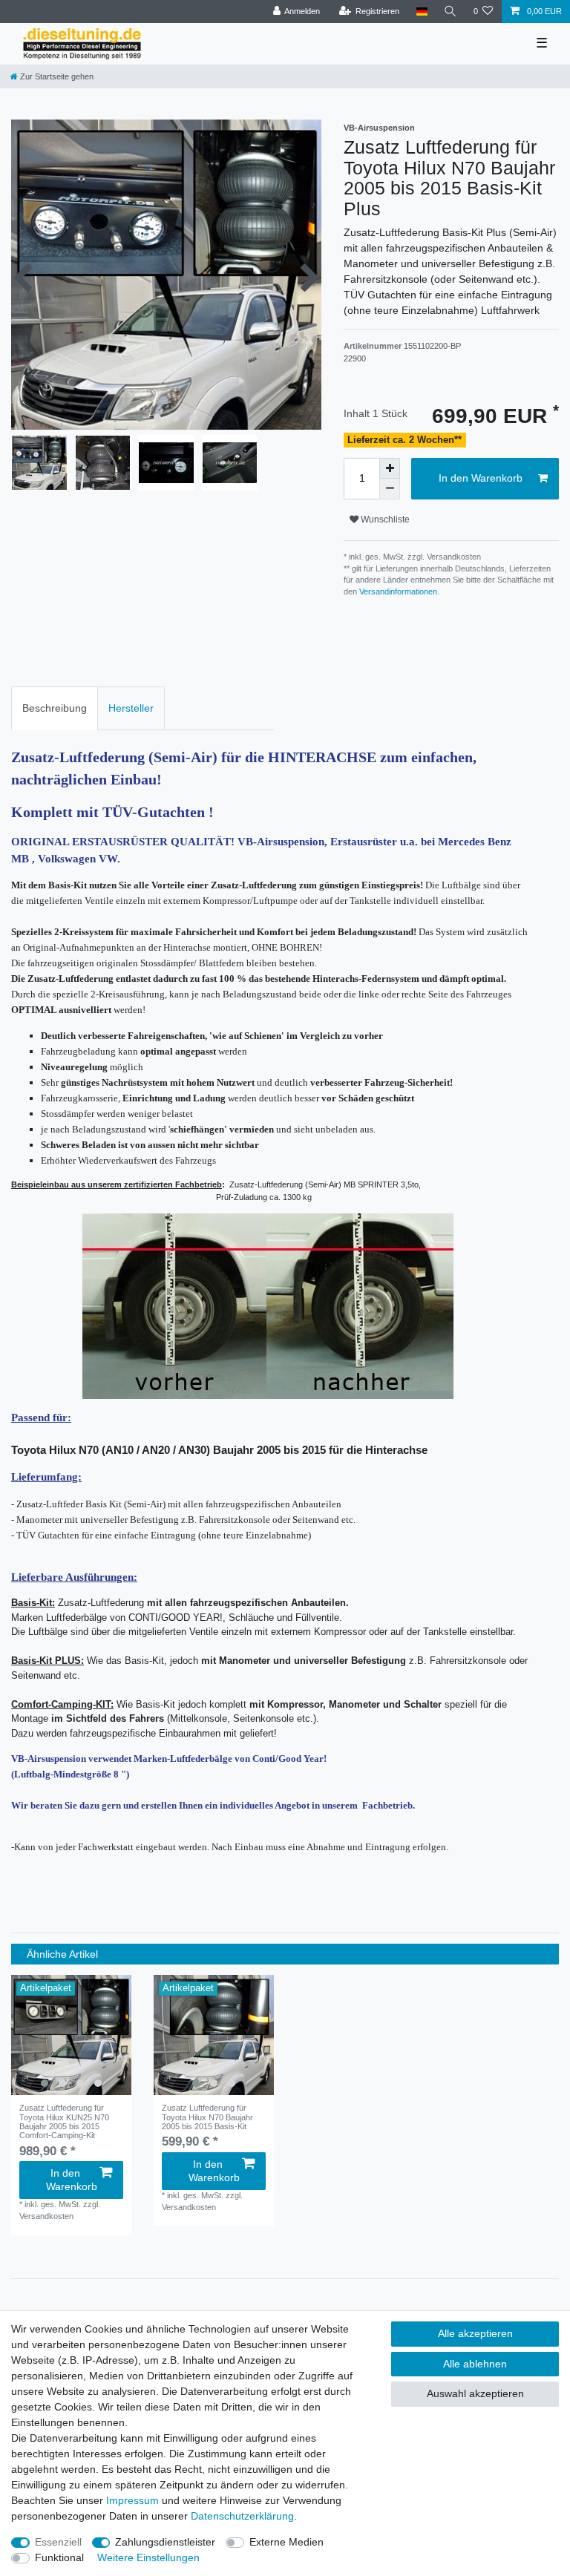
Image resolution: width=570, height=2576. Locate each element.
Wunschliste (384, 520)
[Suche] (451, 12)
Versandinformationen (398, 591)
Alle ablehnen (475, 2364)
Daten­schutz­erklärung (242, 2516)
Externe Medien (286, 2542)
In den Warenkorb (481, 478)
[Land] (421, 12)
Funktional (59, 2557)
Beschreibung (55, 708)
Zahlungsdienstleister (165, 2542)
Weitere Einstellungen (148, 2557)
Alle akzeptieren (475, 2333)
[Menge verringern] (390, 489)
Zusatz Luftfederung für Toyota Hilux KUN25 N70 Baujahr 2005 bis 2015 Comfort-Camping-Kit (64, 2121)
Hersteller (131, 708)
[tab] (55, 708)
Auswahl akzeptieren (475, 2393)
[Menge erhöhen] (390, 468)
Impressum (132, 2500)
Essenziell (58, 2542)
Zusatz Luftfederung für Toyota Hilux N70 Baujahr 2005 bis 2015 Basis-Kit (207, 2117)
